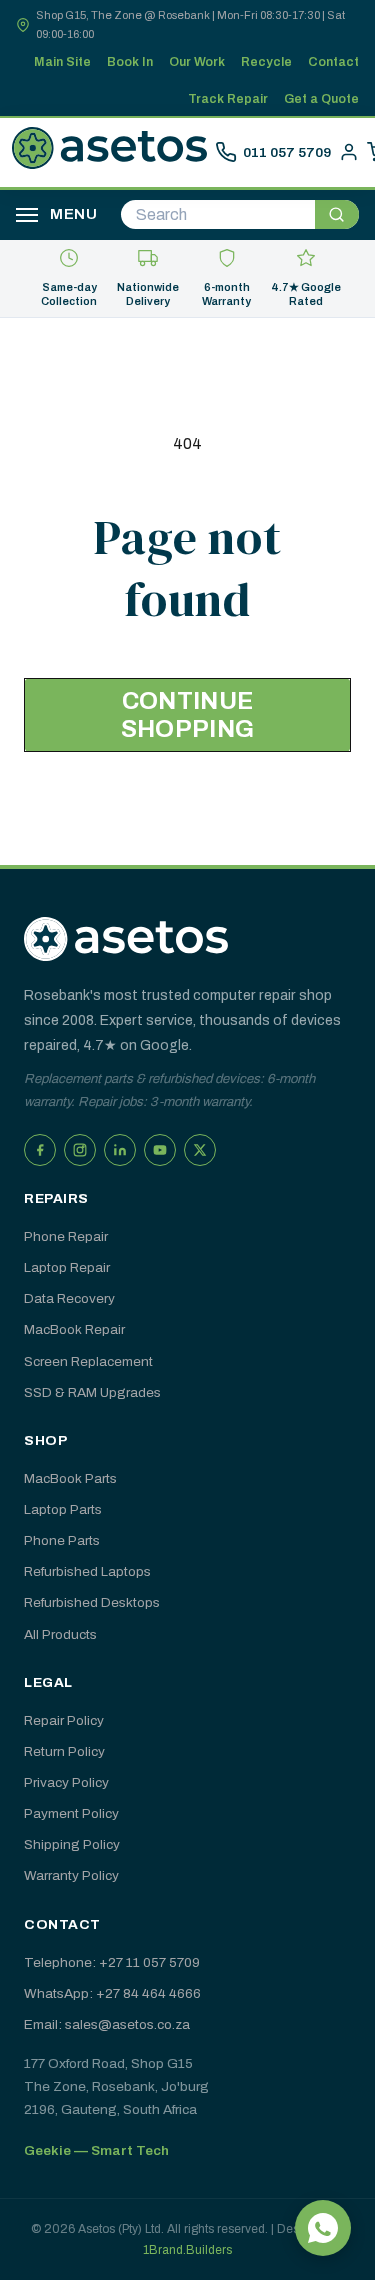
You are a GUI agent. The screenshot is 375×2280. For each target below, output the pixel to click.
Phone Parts (62, 1540)
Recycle (266, 62)
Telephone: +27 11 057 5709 (112, 1962)
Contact (333, 62)
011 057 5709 (287, 152)
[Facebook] (40, 1150)
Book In (130, 62)
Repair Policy (64, 1720)
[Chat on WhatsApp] (323, 2228)
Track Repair (228, 99)
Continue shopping (187, 715)
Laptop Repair (67, 1267)
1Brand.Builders (187, 2250)
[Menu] (27, 215)
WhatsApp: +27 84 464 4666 (112, 1993)
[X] (200, 1150)
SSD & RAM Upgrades (92, 1392)
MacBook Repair (74, 1329)
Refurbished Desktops (92, 1602)
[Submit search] (337, 214)
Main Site (62, 62)
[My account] (349, 152)
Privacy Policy (66, 1782)
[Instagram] (80, 1150)
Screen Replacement (88, 1361)
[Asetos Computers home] (126, 939)
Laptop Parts (63, 1509)
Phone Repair (66, 1236)
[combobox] (218, 214)
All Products (60, 1634)
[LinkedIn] (120, 1150)
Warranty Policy (71, 1875)
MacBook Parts (70, 1478)
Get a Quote (321, 99)
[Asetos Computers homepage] (109, 152)
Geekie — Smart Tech (96, 2150)
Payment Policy (71, 1813)
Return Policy (64, 1751)
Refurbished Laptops (87, 1571)
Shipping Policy (72, 1844)
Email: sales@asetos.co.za (107, 2024)
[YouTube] (160, 1150)
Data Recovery (69, 1298)
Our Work (197, 62)
